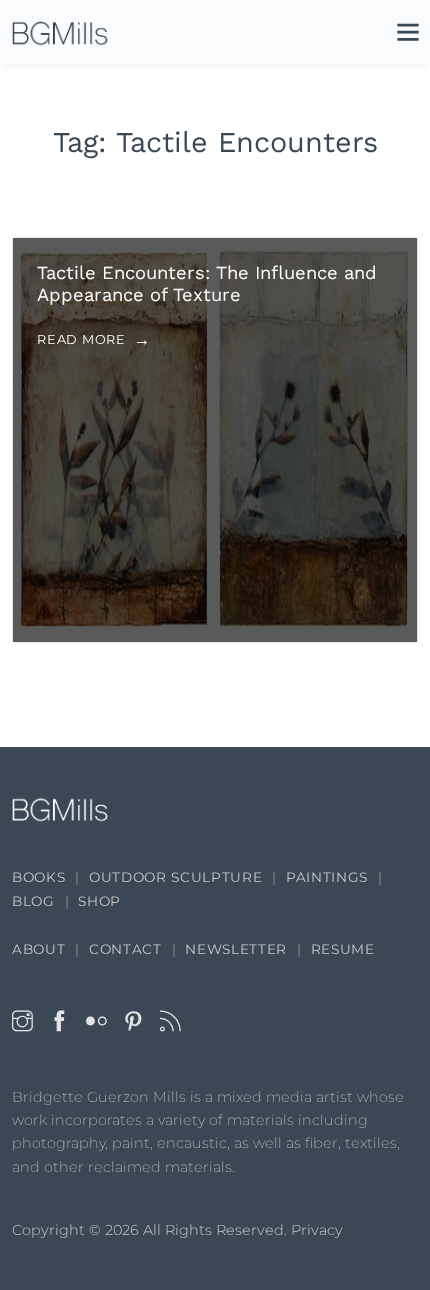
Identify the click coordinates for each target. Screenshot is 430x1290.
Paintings (327, 877)
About (38, 949)
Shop (99, 901)
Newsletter (236, 949)
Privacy (317, 1230)
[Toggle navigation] (398, 36)
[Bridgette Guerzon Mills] (60, 33)
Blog (33, 901)
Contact (125, 949)
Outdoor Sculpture (175, 877)
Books (38, 877)
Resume (343, 949)
